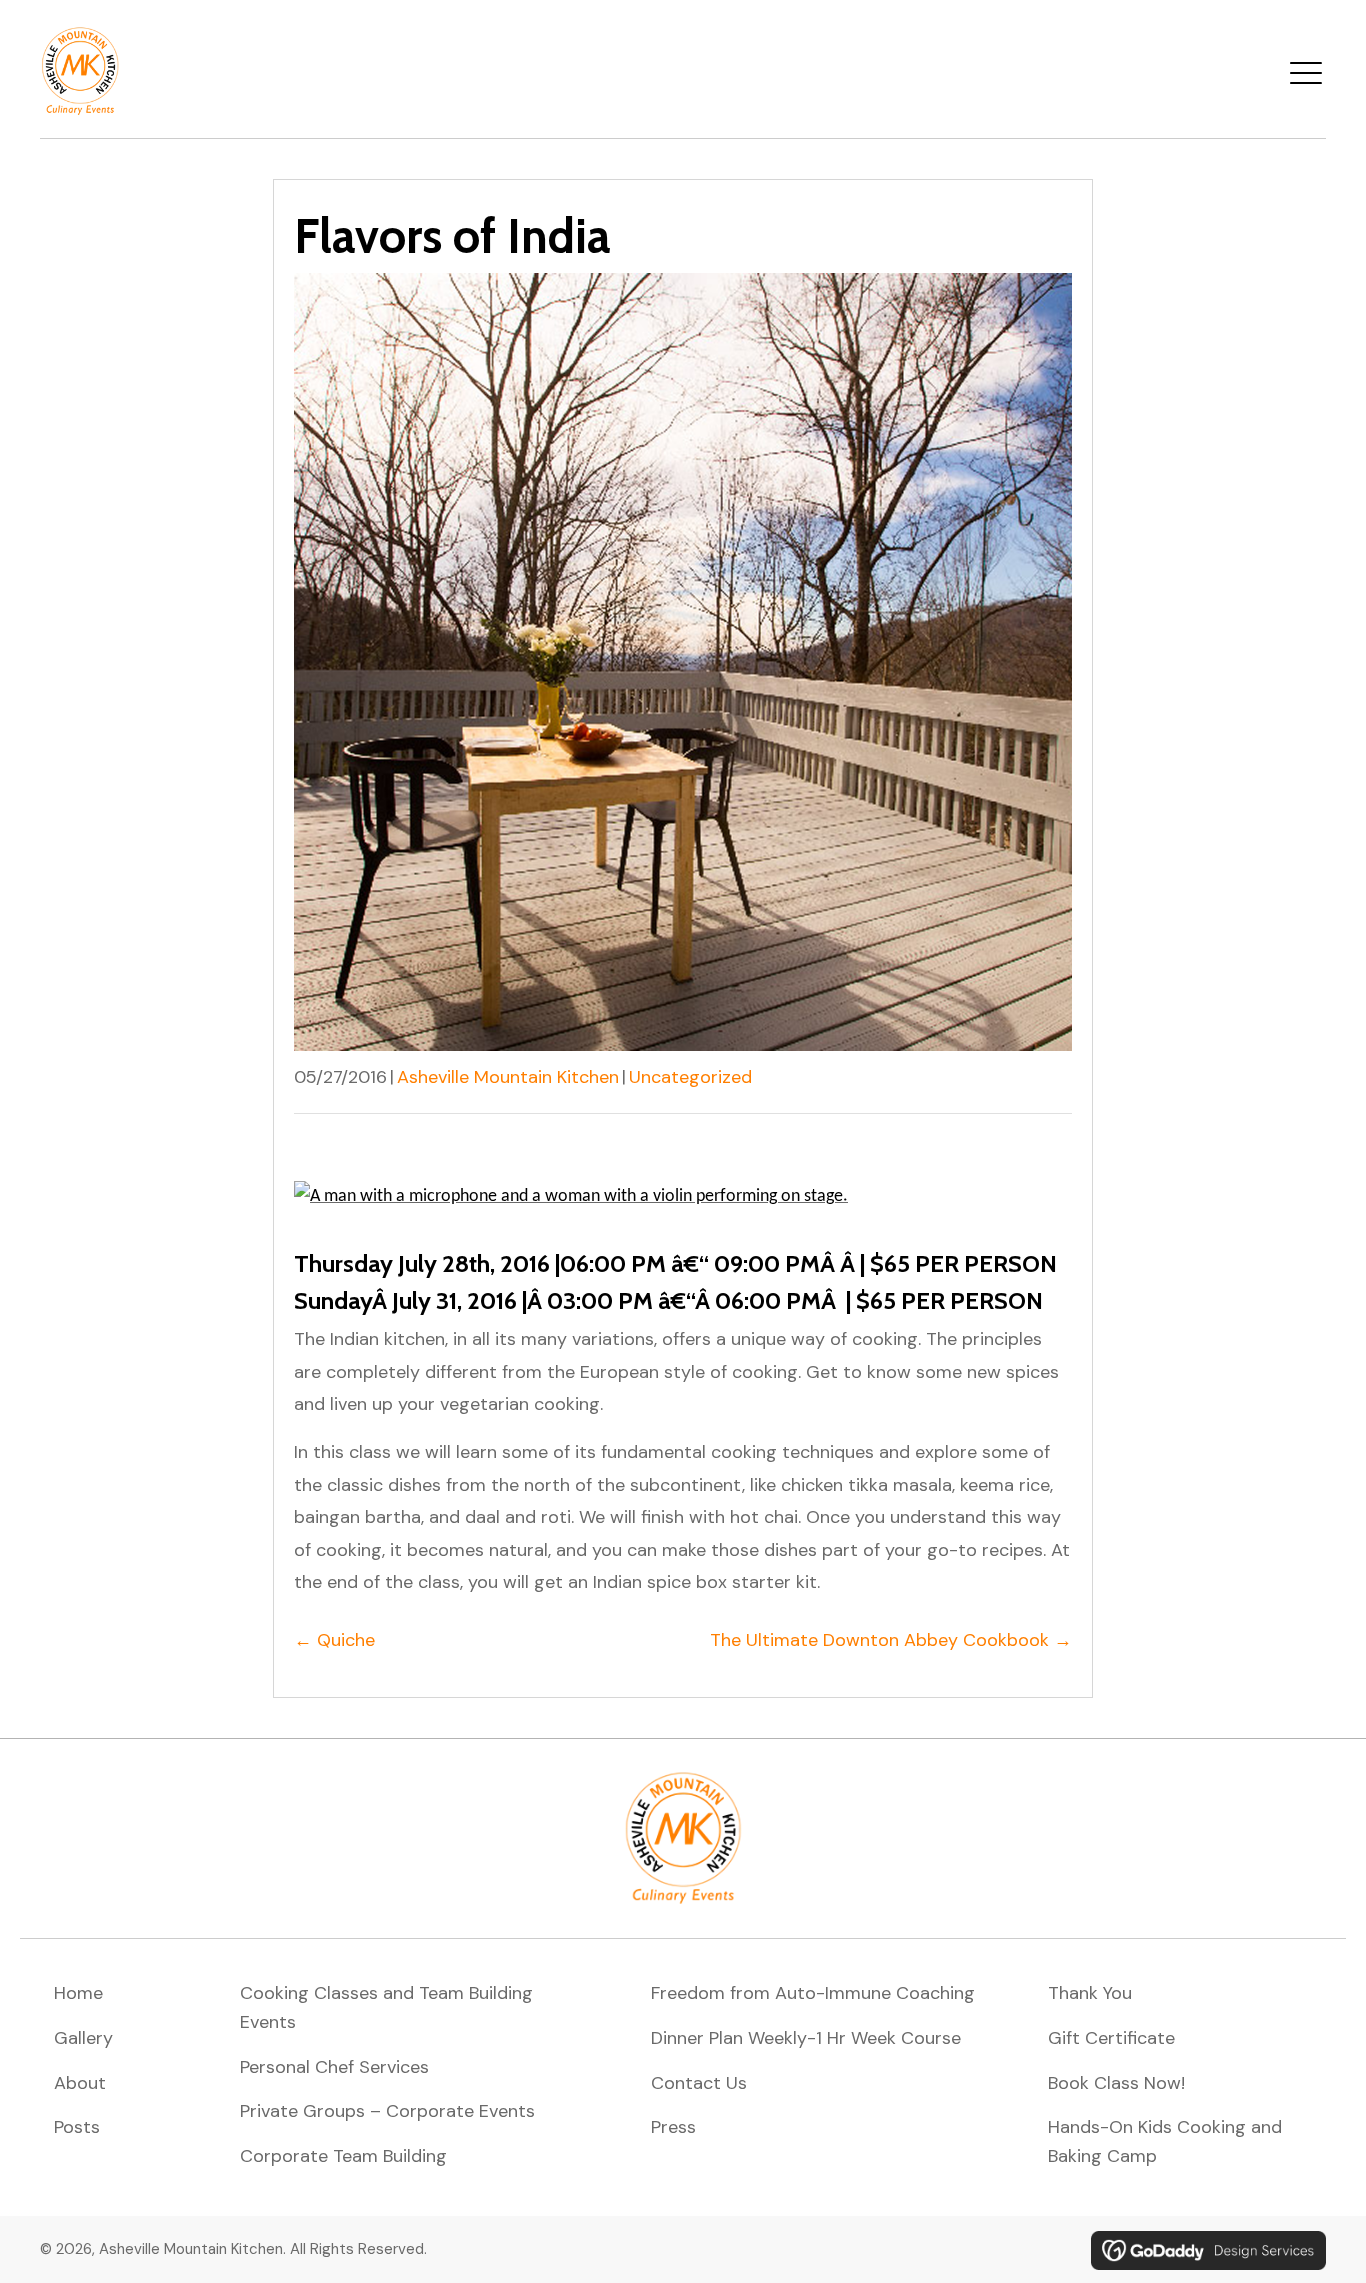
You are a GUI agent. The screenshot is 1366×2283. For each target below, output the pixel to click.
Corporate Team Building (343, 2156)
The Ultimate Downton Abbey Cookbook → (891, 1640)
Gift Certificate (1111, 2038)
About (80, 2083)
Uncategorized (690, 1077)
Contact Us (699, 2083)
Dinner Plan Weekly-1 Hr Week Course (806, 2038)
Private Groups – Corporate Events (387, 2111)
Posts (77, 2127)
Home (78, 1993)
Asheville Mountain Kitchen (508, 1077)
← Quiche (334, 1640)
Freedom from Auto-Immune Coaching (813, 1993)
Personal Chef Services (334, 2067)
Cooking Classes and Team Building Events (386, 2007)
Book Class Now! (1116, 2083)
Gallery (83, 2038)
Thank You (1090, 1993)
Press (673, 2127)
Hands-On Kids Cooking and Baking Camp (1165, 2141)
